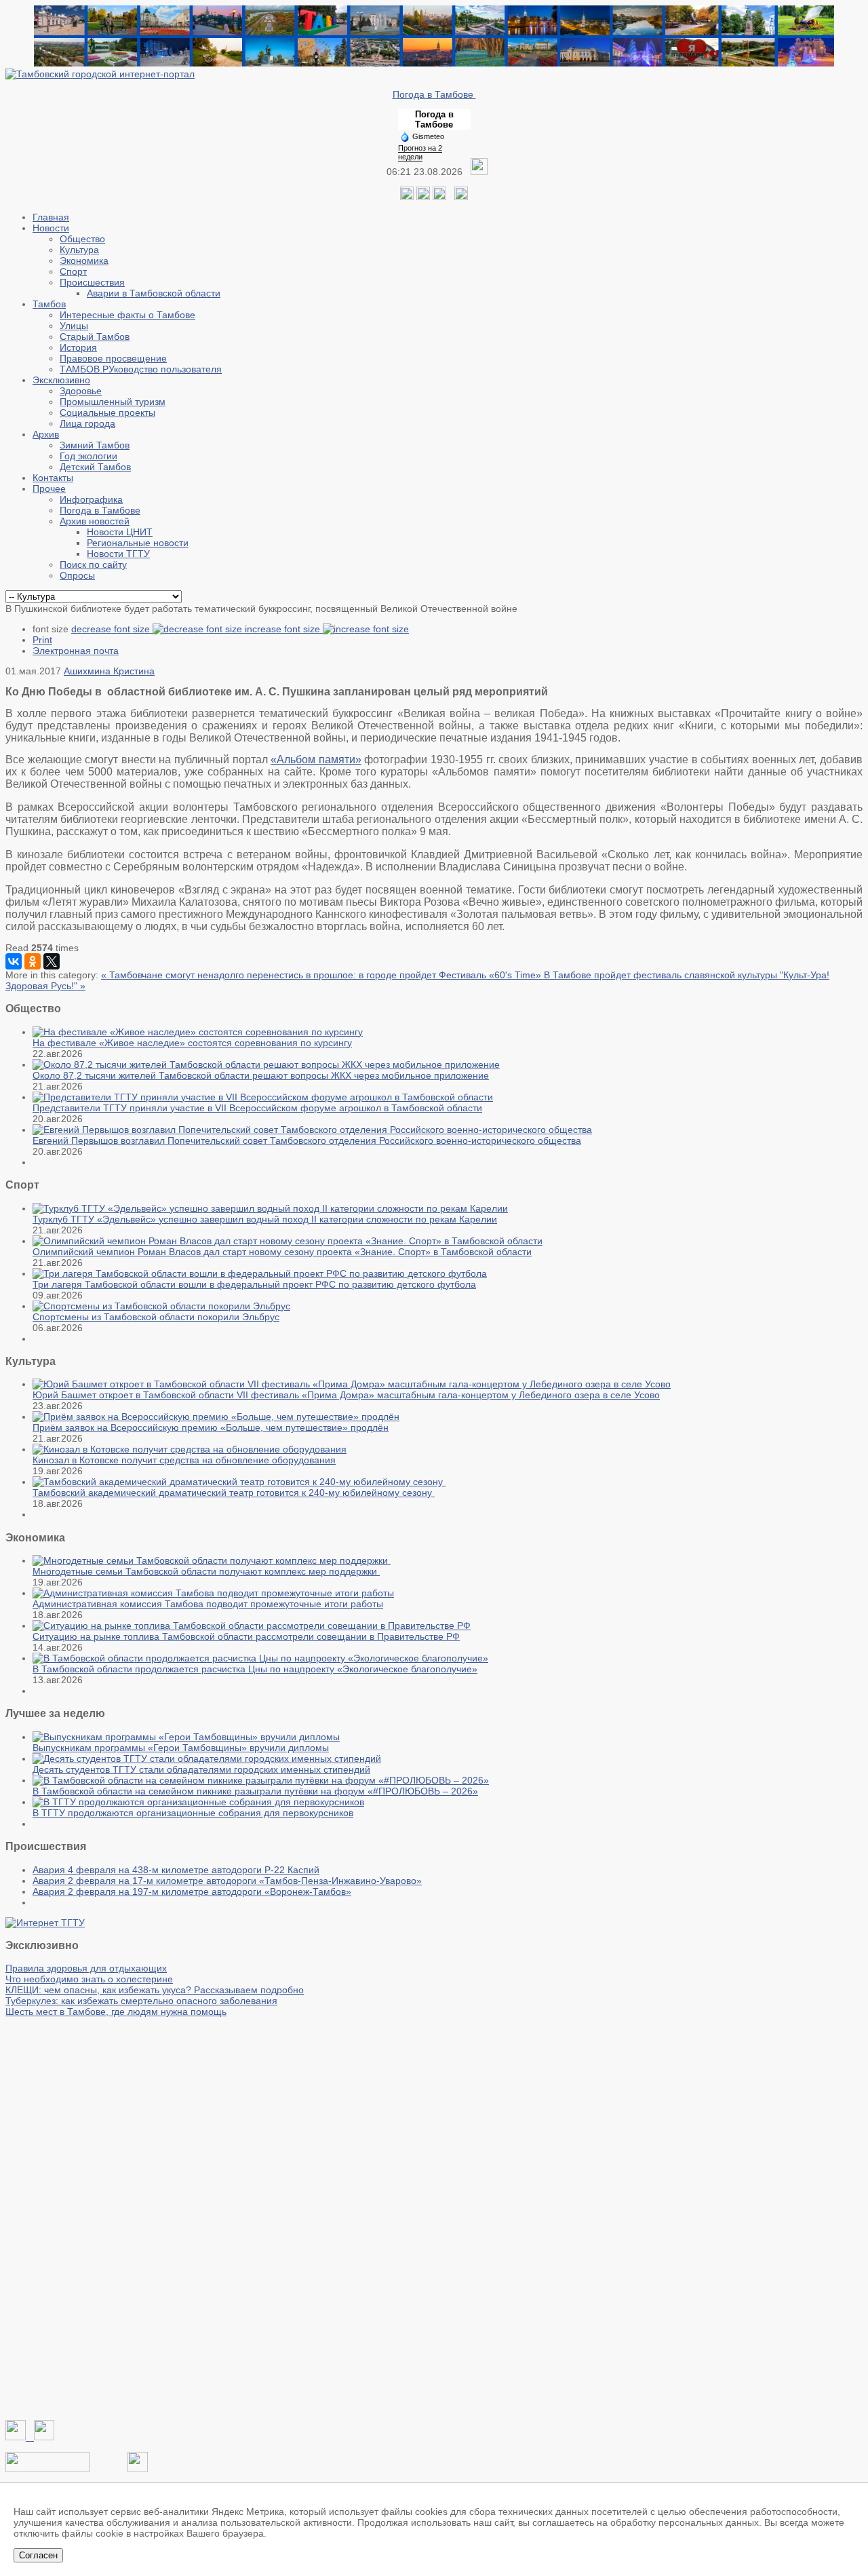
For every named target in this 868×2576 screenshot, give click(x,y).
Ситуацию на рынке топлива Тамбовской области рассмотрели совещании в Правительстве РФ (246, 1636)
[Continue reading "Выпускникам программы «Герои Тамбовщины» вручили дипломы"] (186, 1737)
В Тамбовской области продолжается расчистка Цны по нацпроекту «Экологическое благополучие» (255, 1669)
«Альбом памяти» (316, 760)
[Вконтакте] (407, 197)
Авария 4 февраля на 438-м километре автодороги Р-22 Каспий (176, 1870)
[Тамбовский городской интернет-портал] (100, 74)
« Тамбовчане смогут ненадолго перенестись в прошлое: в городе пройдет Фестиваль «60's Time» (322, 975)
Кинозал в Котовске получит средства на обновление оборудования (184, 1460)
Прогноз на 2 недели (420, 152)
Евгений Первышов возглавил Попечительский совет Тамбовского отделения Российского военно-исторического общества (307, 1140)
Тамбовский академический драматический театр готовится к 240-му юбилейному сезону (234, 1493)
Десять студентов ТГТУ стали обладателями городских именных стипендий (201, 1769)
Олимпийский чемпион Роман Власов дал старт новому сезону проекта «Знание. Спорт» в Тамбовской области (282, 1252)
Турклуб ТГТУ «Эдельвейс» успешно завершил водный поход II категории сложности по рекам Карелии (265, 1219)
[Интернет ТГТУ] (45, 1923)
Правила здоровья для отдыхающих (86, 1968)
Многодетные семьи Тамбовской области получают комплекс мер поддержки (206, 1571)
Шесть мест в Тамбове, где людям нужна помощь (116, 2012)
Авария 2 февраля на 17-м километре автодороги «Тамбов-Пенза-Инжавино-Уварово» (227, 1881)
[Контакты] (47, 2469)
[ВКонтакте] (14, 961)
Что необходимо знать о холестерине (89, 1979)
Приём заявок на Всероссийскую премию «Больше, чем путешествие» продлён (211, 1427)
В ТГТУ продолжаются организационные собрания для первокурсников (193, 1813)
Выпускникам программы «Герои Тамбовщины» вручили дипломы (181, 1748)
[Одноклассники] (423, 197)
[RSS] (439, 197)
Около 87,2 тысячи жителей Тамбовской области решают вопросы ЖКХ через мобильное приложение (261, 1075)
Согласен (38, 2555)
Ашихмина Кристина (109, 671)
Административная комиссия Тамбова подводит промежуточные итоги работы (208, 1604)
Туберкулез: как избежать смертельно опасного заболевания (141, 2001)
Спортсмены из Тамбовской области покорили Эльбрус (156, 1317)
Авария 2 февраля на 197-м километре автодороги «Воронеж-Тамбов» (192, 1891)
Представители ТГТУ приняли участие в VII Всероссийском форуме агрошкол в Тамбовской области (257, 1108)
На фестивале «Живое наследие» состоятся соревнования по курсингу (192, 1043)
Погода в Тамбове (434, 94)
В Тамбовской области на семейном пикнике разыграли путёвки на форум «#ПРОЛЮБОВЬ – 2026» (255, 1791)
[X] (52, 961)
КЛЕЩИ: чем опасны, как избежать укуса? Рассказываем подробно (155, 1990)
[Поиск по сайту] (461, 197)
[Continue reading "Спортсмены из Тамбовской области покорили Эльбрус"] (161, 1306)
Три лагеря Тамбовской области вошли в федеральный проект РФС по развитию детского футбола (254, 1284)
